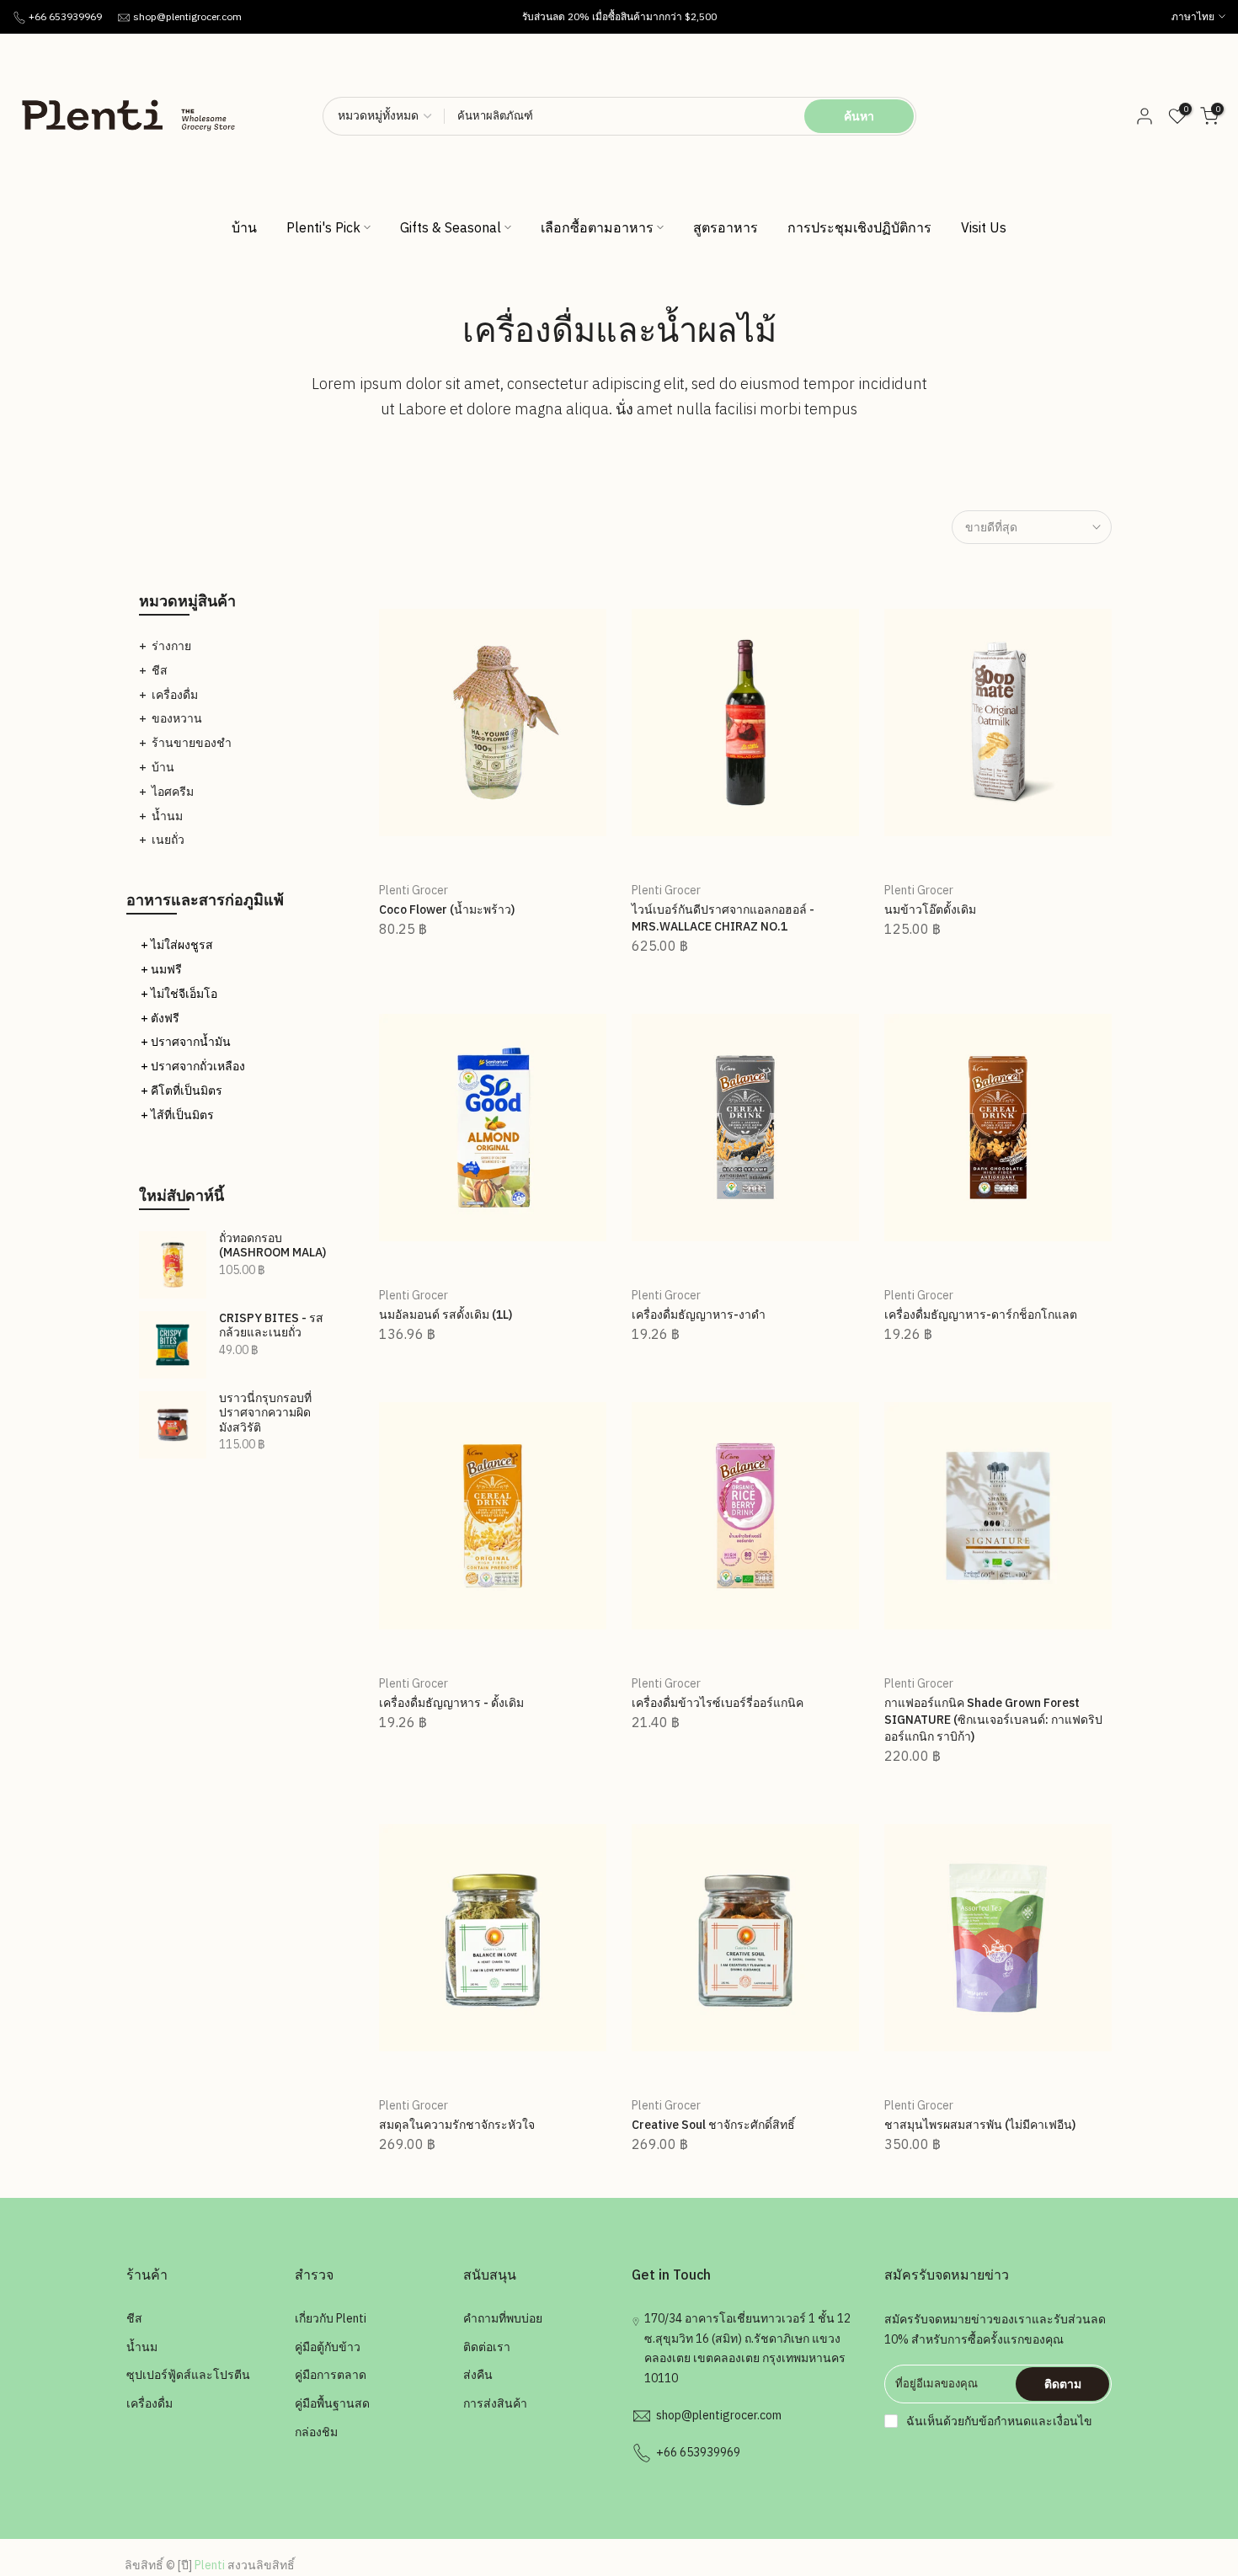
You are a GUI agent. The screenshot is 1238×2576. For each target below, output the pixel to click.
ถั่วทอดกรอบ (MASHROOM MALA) (272, 1246)
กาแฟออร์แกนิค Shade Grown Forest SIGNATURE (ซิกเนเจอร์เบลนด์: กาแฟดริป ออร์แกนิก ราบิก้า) (993, 1720)
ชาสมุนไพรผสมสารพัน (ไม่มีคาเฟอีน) (980, 2125)
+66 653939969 (65, 16)
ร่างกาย (171, 646)
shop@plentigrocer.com (187, 16)
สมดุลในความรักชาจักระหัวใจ (457, 2125)
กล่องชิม (316, 2432)
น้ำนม (167, 816)
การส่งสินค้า (495, 2403)
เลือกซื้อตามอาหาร (597, 227)
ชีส (160, 670)
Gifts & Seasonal (451, 227)
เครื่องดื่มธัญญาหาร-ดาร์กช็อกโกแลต (981, 1315)
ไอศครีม (173, 792)
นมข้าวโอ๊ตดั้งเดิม (930, 909)
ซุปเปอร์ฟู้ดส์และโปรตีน (188, 2375)
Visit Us (984, 227)
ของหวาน (177, 718)
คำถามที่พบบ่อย (503, 2318)
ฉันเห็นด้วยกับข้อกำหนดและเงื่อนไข (999, 2421)
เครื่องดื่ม (175, 695)
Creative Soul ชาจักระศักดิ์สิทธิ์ (713, 2125)
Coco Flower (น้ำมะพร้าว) (447, 909)
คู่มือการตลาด (331, 2375)
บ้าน (244, 227)
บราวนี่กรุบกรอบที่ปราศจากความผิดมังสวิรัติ (265, 1413)
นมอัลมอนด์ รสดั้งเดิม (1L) (446, 1315)
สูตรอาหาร (726, 227)
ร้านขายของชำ (192, 743)
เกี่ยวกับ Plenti (331, 2318)
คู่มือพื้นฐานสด (332, 2403)
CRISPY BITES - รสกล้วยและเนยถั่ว (271, 1326)
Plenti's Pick (323, 227)
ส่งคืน (478, 2375)
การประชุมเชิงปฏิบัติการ (859, 227)
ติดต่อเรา (487, 2347)
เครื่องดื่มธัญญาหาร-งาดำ (699, 1315)
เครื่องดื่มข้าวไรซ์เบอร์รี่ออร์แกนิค (718, 1703)
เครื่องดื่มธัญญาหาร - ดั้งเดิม (451, 1703)
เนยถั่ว (168, 840)
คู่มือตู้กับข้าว (328, 2347)
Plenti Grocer (414, 890)
